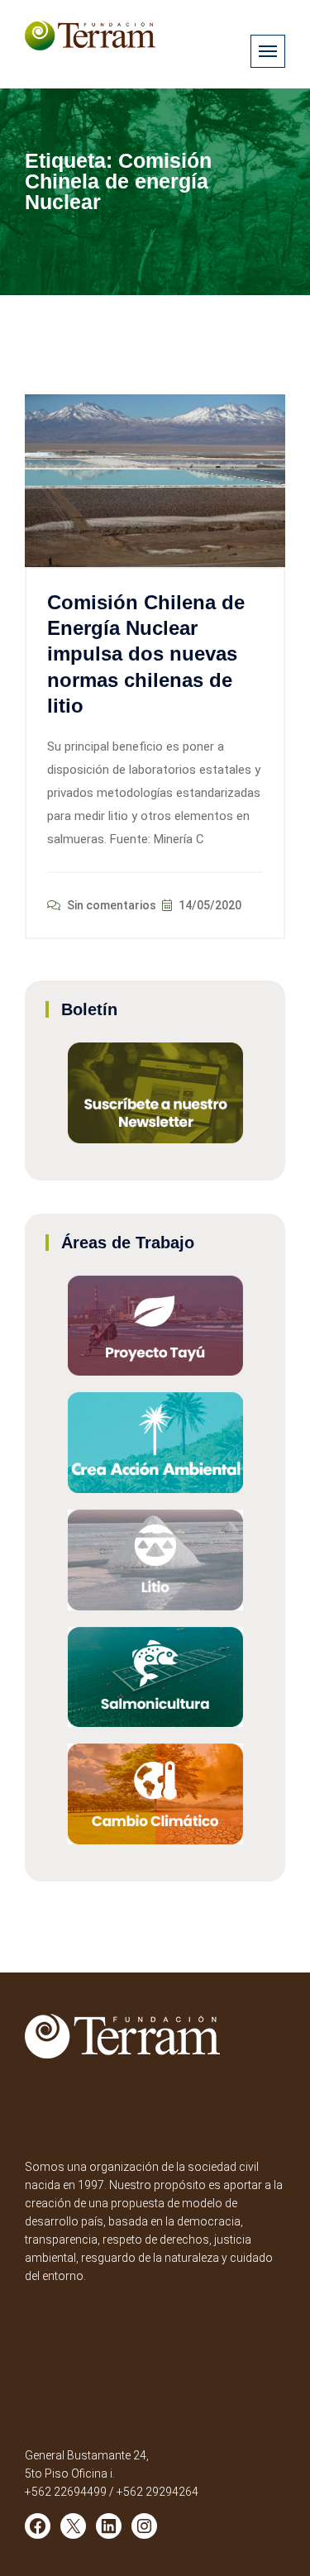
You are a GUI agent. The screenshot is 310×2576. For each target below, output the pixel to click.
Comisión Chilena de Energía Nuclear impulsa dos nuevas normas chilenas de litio (146, 654)
